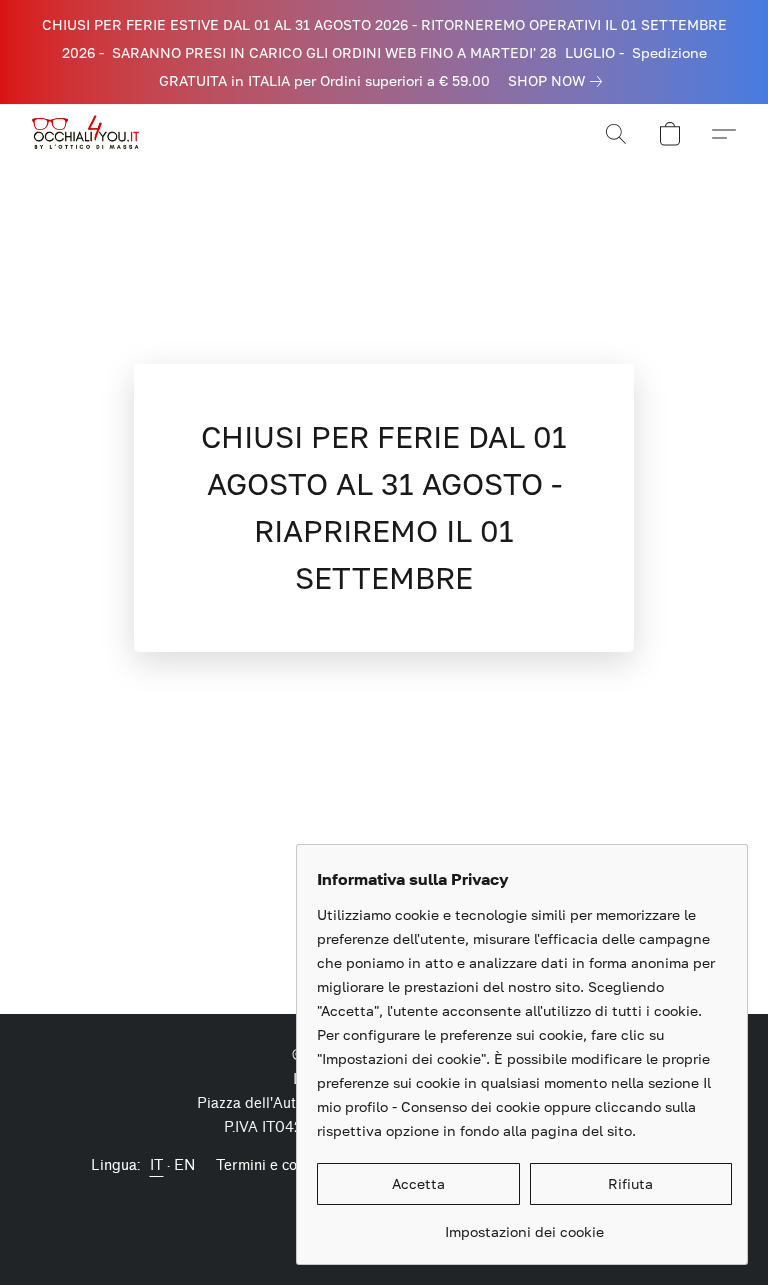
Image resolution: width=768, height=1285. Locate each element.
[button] (88, 134)
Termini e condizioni (282, 1165)
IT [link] (157, 1165)
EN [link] (185, 1165)
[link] (559, 81)
